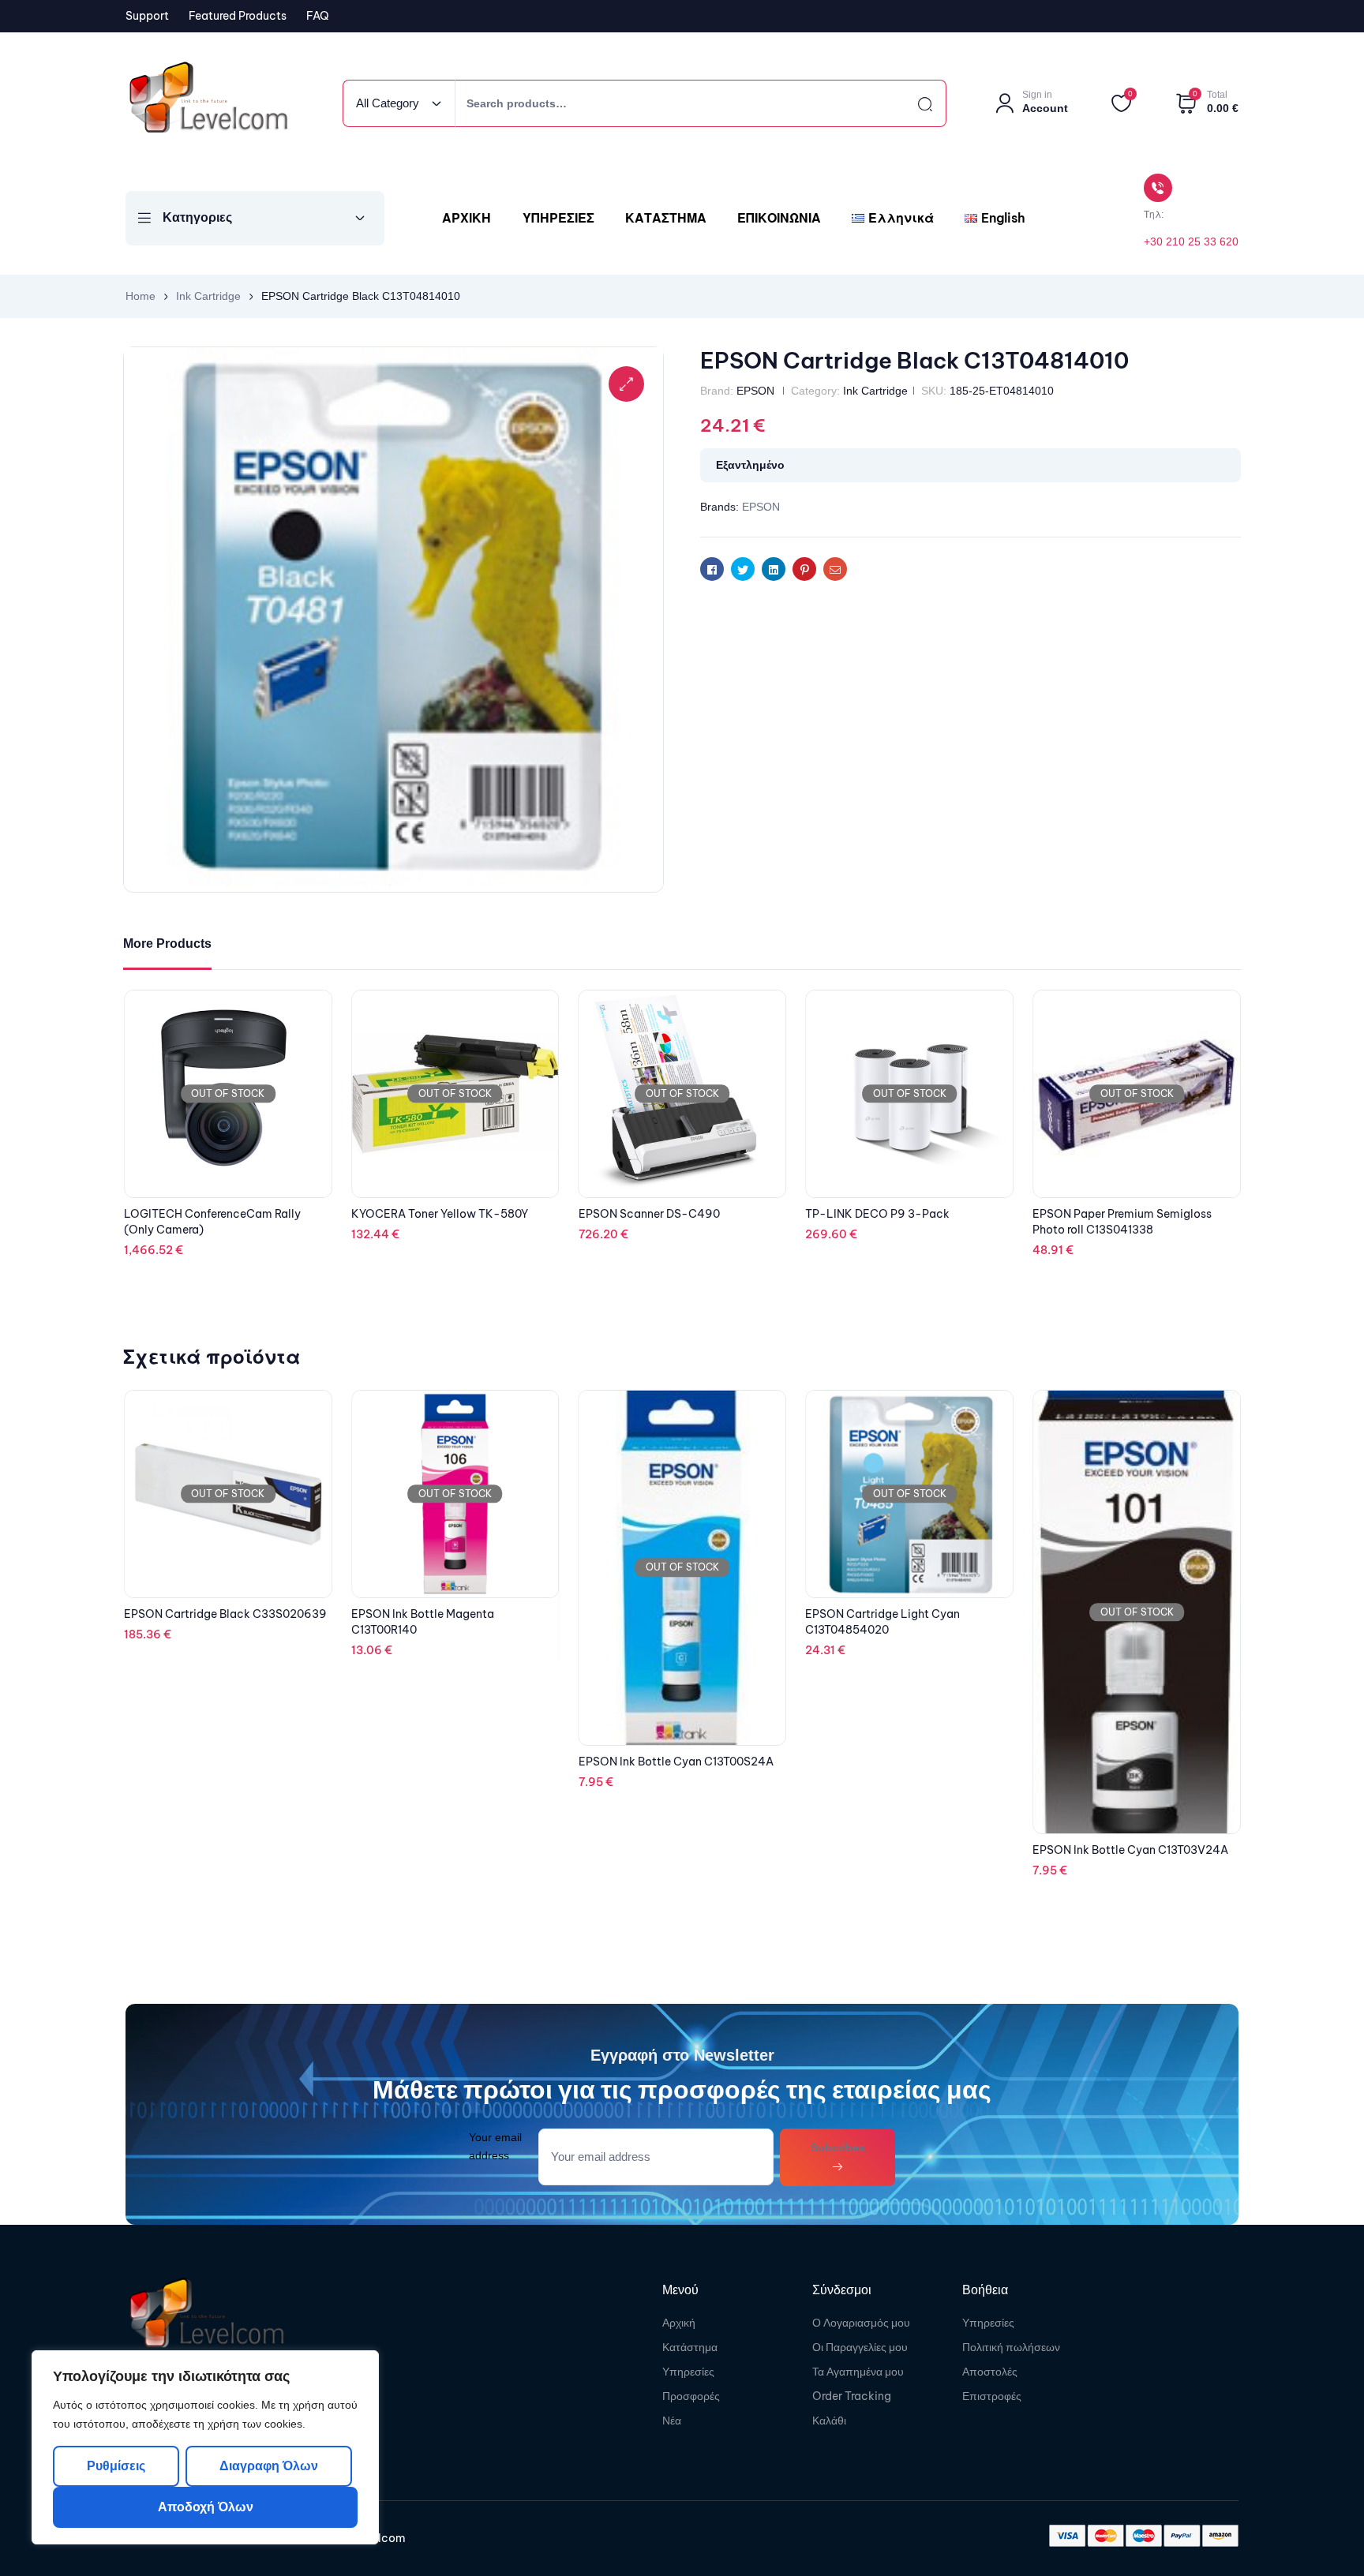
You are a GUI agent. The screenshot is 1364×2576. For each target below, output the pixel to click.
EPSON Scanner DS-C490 (876, 1214)
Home (141, 296)
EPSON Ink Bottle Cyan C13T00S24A (449, 1762)
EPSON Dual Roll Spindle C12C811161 (220, 1078)
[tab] (167, 944)
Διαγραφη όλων (268, 2466)
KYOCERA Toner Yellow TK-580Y (667, 1214)
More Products (167, 944)
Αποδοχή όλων (206, 2507)
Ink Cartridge (208, 296)
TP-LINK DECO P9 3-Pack (1105, 1214)
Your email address (495, 2146)
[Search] (911, 103)
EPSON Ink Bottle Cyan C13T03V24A (903, 1850)
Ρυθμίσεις (116, 2466)
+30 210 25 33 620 (1191, 241)
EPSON (755, 391)
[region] (205, 2447)
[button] (626, 384)
